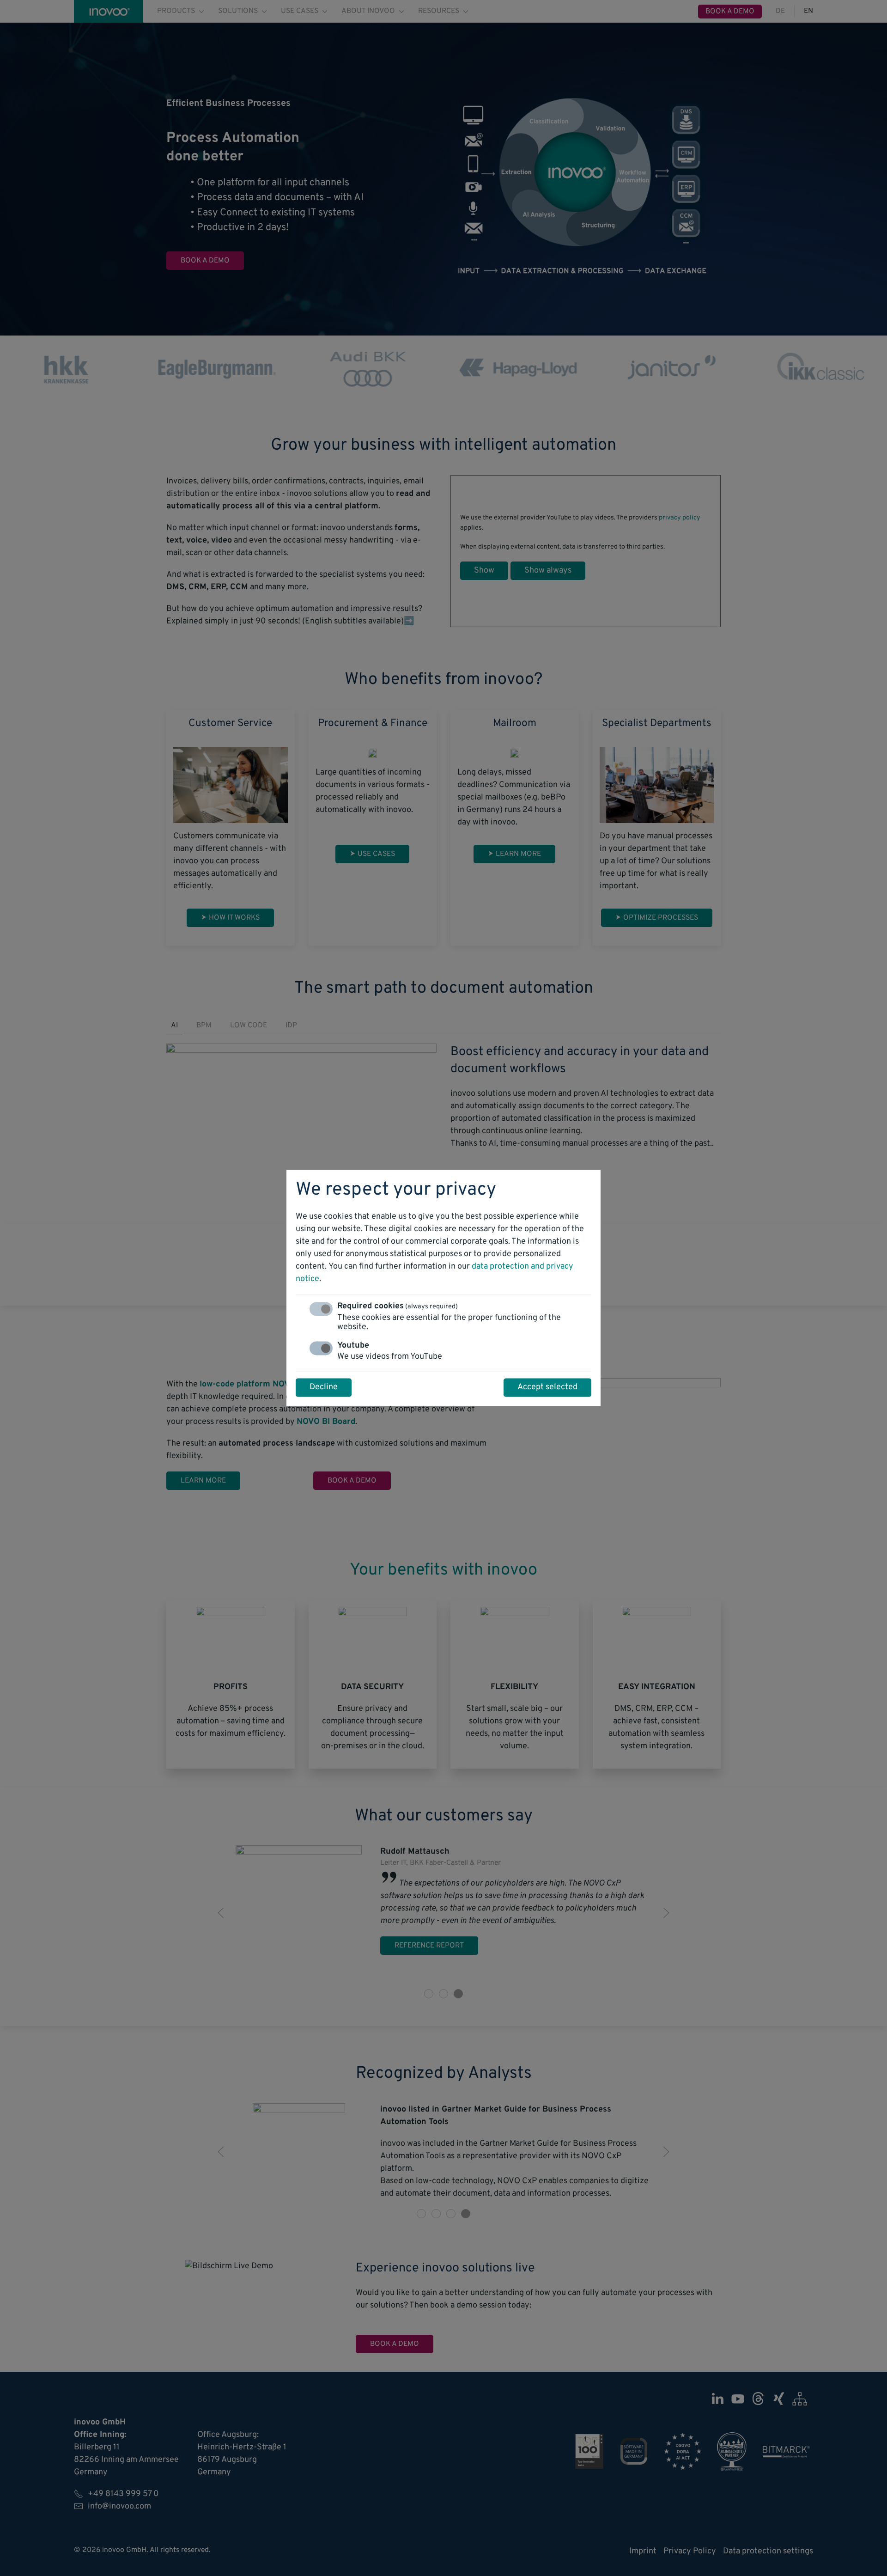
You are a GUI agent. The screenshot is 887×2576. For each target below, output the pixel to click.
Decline (324, 1388)
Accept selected (547, 1388)
